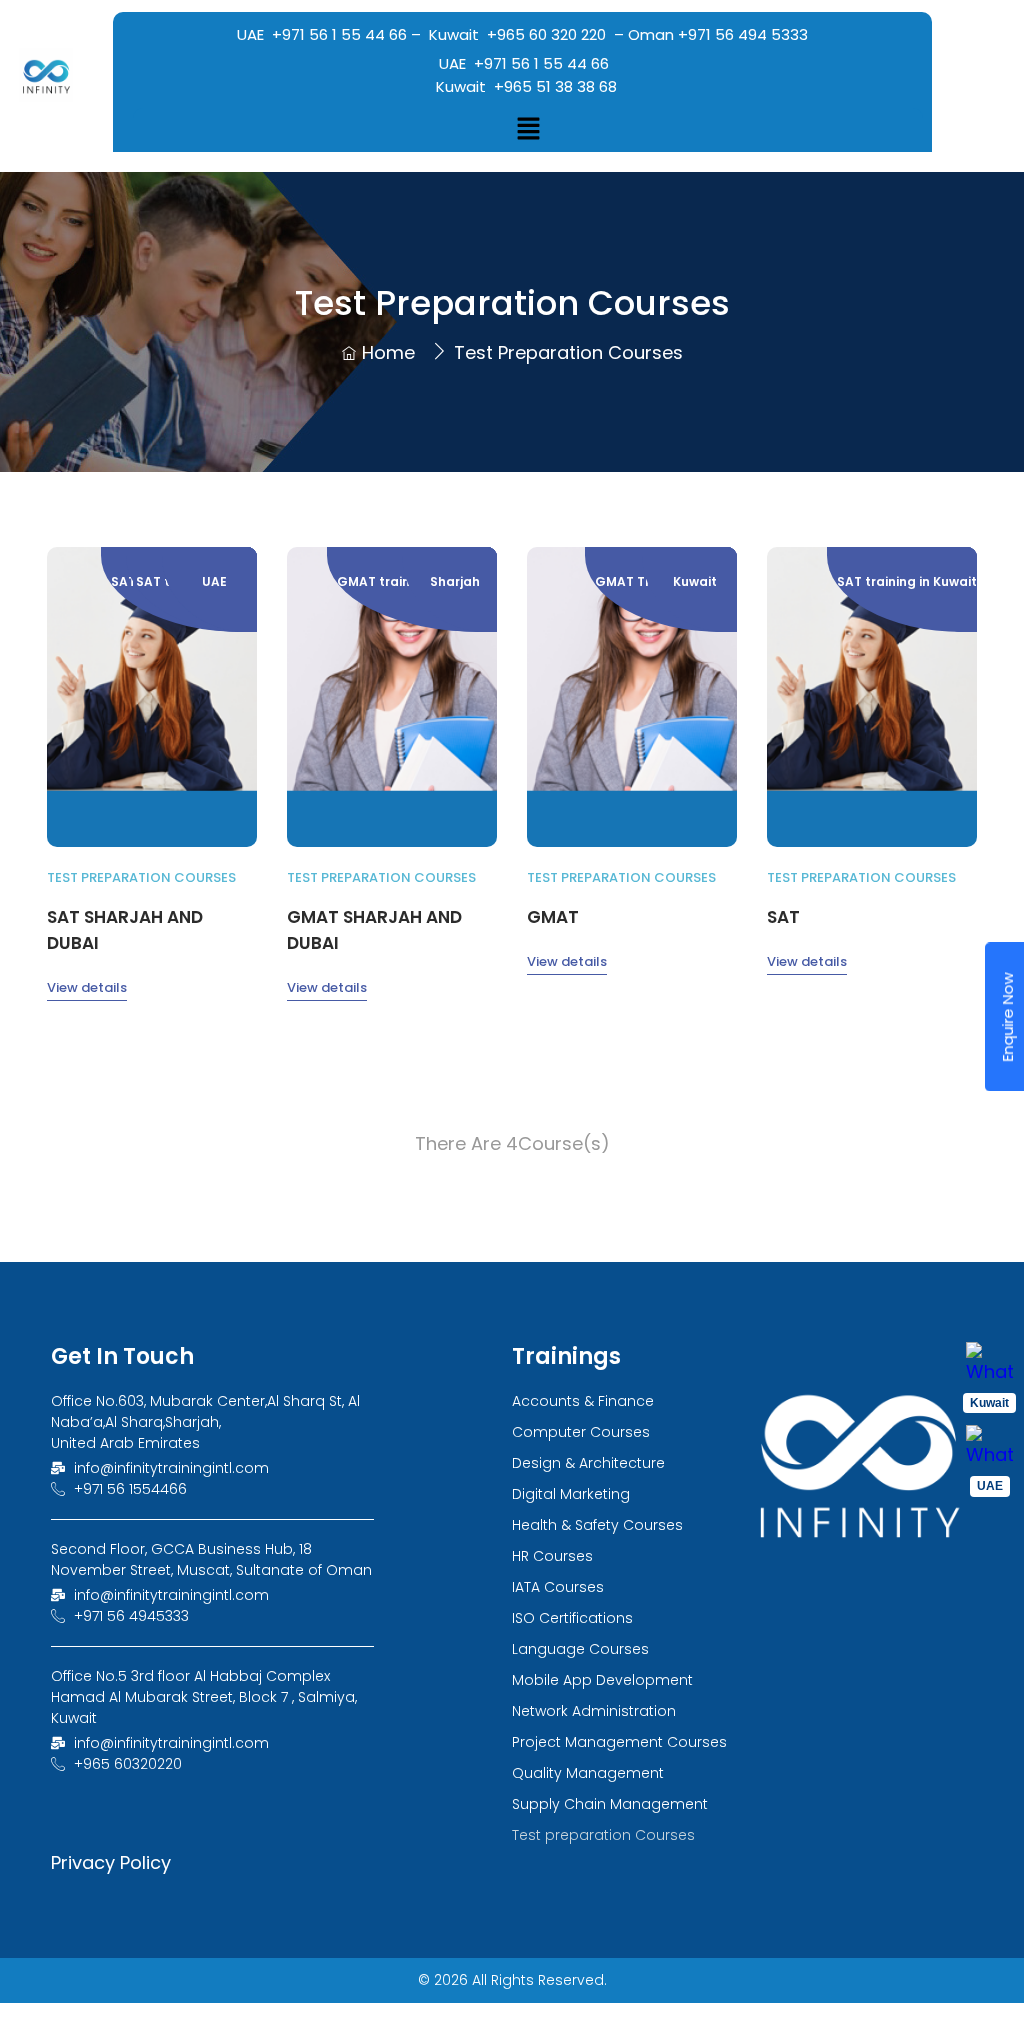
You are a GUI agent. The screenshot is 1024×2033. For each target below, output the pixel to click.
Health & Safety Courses (597, 1525)
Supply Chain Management (610, 1804)
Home (388, 352)
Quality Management (588, 1773)
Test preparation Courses (141, 877)
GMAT (553, 917)
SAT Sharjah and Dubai (125, 930)
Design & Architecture (588, 1463)
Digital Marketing (571, 1494)
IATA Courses (558, 1587)
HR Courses (552, 1556)
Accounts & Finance (583, 1401)
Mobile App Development (602, 1680)
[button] (528, 130)
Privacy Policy (111, 1862)
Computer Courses (581, 1432)
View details (87, 987)
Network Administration (594, 1711)
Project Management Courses (619, 1742)
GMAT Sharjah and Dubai (374, 930)
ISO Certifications (572, 1618)
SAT (783, 917)
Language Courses (580, 1649)
